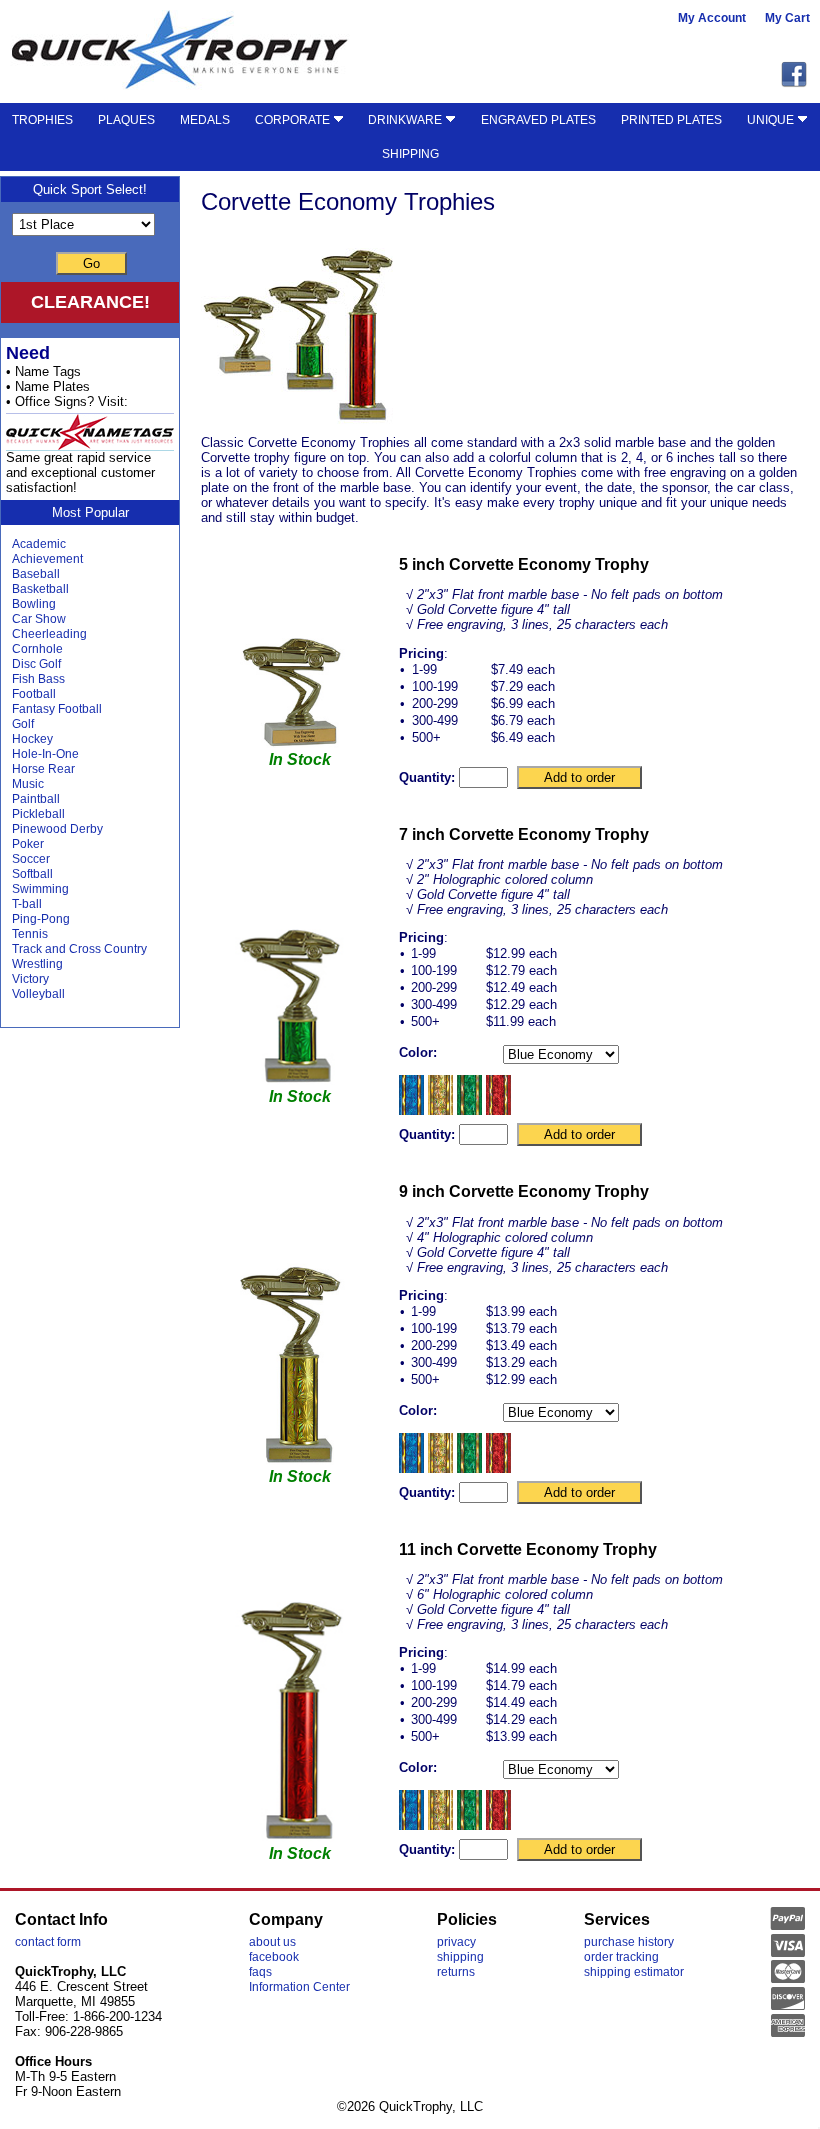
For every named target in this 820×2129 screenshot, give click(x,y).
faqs (260, 1972)
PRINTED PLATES (671, 120)
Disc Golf (36, 664)
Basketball (40, 589)
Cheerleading (49, 634)
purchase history (629, 1942)
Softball (32, 874)
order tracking (621, 1957)
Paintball (36, 799)
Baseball (36, 574)
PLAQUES (126, 120)
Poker (28, 844)
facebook (274, 1957)
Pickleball (38, 814)
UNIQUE (772, 120)
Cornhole (37, 649)
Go (91, 263)
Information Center (299, 1987)
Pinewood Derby (57, 829)
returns (456, 1972)
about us (272, 1942)
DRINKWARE (406, 120)
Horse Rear (43, 769)
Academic (39, 544)
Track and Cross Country (79, 949)
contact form (48, 1942)
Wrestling (37, 964)
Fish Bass (38, 679)
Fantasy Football (57, 709)
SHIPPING (410, 154)
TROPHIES (42, 120)
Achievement (47, 559)
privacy (456, 1942)
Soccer (31, 859)
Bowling (34, 604)
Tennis (30, 934)
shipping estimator (634, 1972)
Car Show (39, 619)
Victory (30, 979)
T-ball (27, 904)
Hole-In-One (45, 754)
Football (34, 694)
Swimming (40, 889)
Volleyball (38, 994)
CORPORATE (294, 120)
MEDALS (205, 120)
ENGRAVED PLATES (538, 120)
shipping (460, 1957)
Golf (23, 724)
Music (28, 784)
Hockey (32, 739)
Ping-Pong (41, 919)
